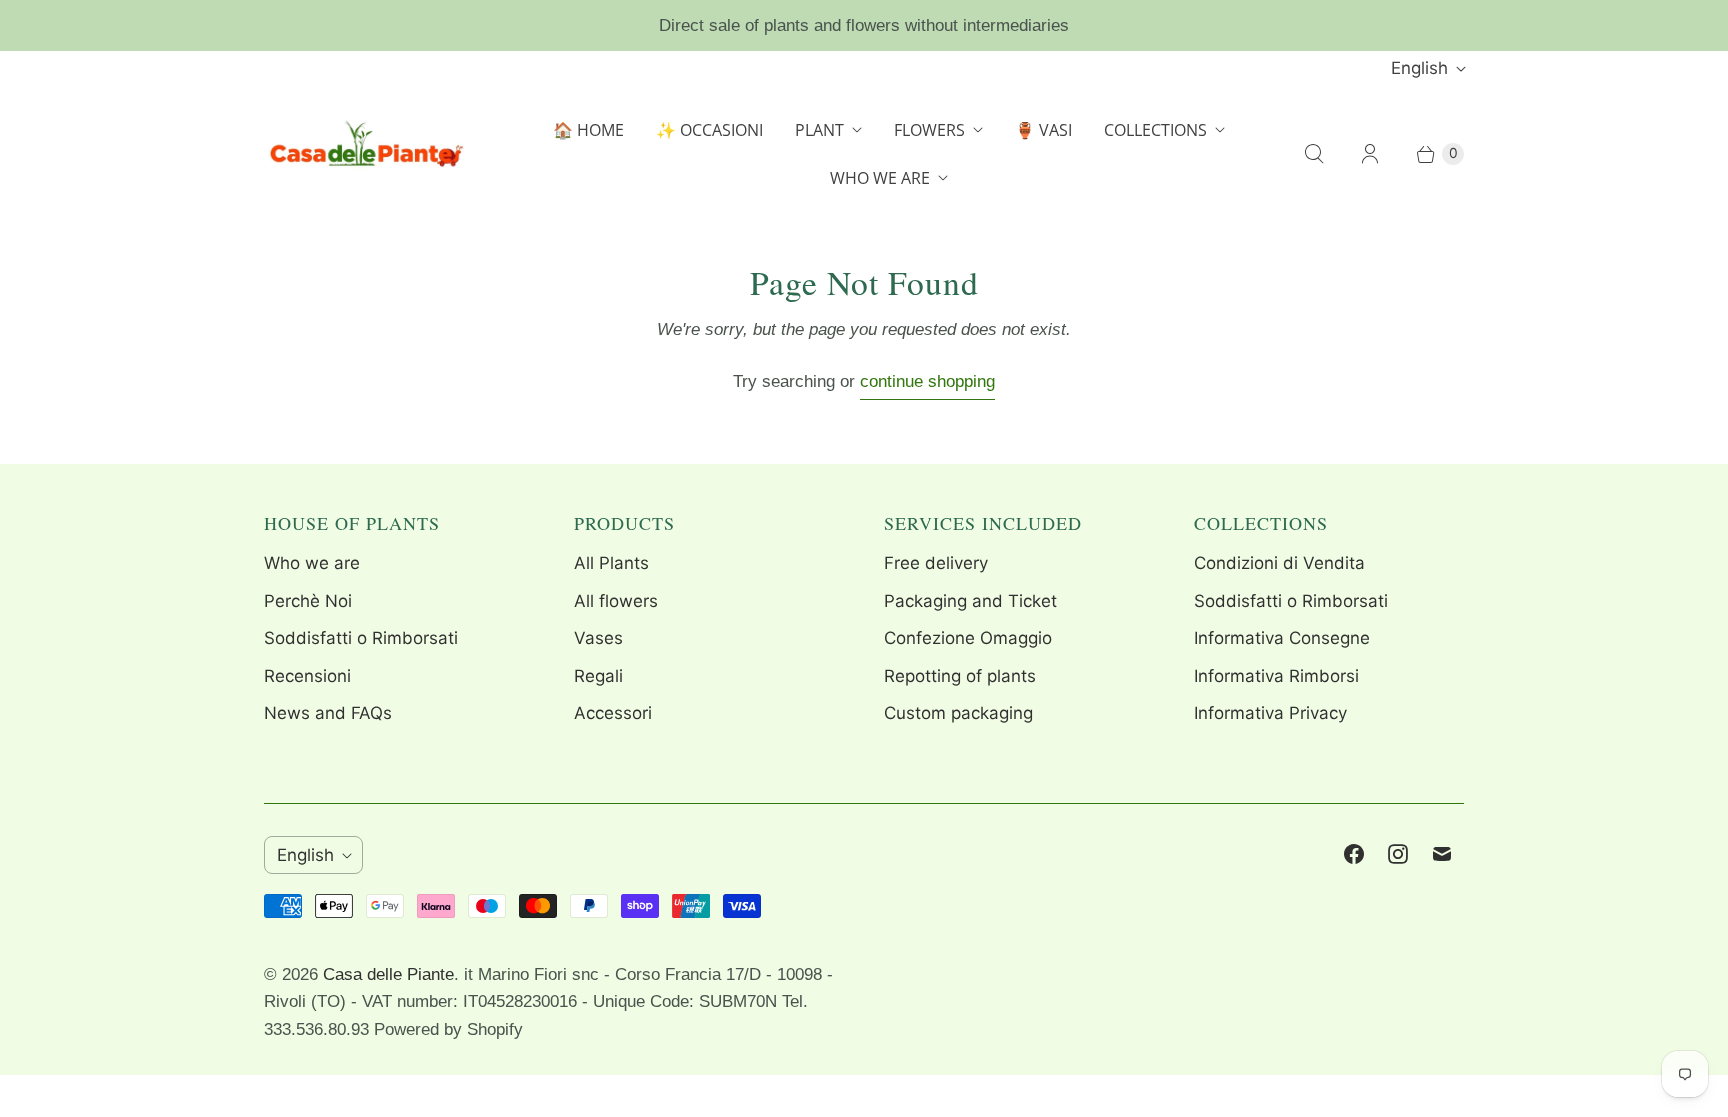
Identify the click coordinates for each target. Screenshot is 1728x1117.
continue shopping (927, 381)
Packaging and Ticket (970, 601)
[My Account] (1370, 154)
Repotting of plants (960, 676)
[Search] (1314, 154)
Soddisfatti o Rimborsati (361, 638)
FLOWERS (929, 130)
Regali (598, 676)
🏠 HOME (588, 130)
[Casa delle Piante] (364, 154)
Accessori (613, 713)
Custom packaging (958, 713)
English (1419, 68)
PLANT (819, 130)
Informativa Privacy (1270, 713)
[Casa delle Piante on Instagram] (1398, 854)
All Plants (611, 563)
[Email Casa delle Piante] (1442, 854)
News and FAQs (328, 713)
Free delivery (936, 563)
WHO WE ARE (880, 178)
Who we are (312, 563)
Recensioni (307, 676)
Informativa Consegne (1282, 638)
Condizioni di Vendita (1279, 563)
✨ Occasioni (709, 130)
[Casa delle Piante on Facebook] (1354, 854)
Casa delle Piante (388, 974)
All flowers (616, 601)
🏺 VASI (1043, 130)
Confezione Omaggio (968, 638)
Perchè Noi (308, 601)
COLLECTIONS (1155, 130)
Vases (598, 638)
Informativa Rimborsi (1276, 676)
